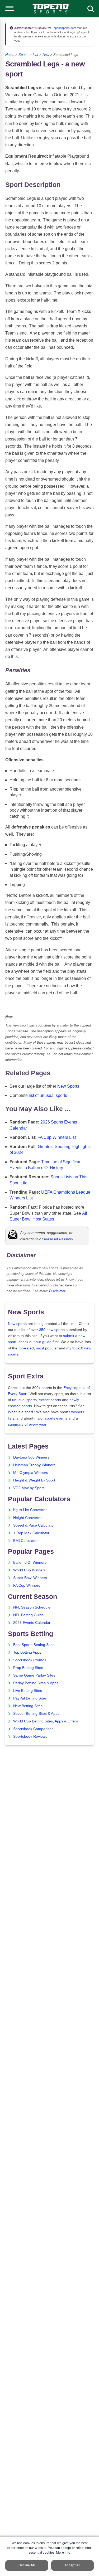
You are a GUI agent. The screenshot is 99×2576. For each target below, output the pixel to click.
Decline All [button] (27, 2565)
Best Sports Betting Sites (34, 1645)
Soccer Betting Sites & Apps (36, 1714)
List (36, 55)
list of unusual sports (48, 1095)
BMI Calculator (25, 1541)
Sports (23, 55)
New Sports (68, 1086)
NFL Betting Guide (29, 1615)
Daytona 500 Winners (31, 1457)
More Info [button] (63, 2552)
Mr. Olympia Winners (31, 1473)
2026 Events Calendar (32, 1623)
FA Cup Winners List (57, 1137)
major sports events (51, 1418)
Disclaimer (57, 1291)
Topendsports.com (64, 28)
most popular (47, 1348)
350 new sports (52, 1330)
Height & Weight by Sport (34, 1480)
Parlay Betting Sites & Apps (36, 1683)
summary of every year (27, 1424)
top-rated (26, 1348)
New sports (17, 1324)
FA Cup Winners (27, 1585)
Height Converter (27, 1518)
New (46, 55)
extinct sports (50, 1400)
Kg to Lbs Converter (30, 1510)
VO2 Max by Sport (29, 1488)
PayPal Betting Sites (30, 1698)
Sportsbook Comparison (33, 1729)
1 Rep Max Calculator (31, 1533)
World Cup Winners (29, 1570)
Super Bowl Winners (30, 1578)
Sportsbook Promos (30, 1660)
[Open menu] (10, 9)
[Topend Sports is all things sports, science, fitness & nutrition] (51, 9)
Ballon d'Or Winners (30, 1563)
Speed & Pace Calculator (34, 1525)
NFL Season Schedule (32, 1607)
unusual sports (24, 1400)
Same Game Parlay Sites (34, 1675)
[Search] (91, 9)
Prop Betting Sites (28, 1668)
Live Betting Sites (28, 1691)
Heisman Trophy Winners (34, 1465)
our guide (44, 1342)
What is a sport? (22, 1412)
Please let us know (57, 1239)
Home (10, 55)
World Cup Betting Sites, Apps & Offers (46, 1721)
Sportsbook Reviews (30, 1737)
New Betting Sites (28, 1706)
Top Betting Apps (27, 1652)
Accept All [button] (72, 2565)
